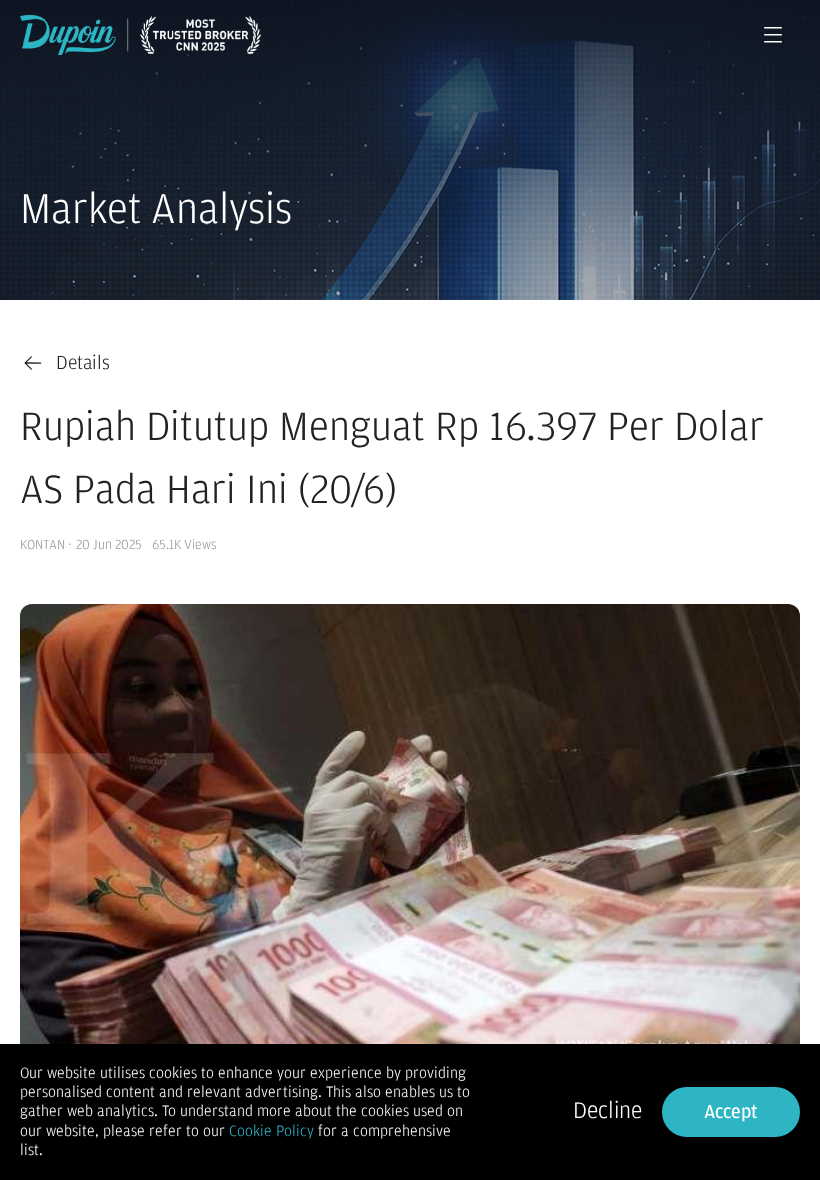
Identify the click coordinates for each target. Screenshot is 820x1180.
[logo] (140, 35)
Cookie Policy (271, 1131)
